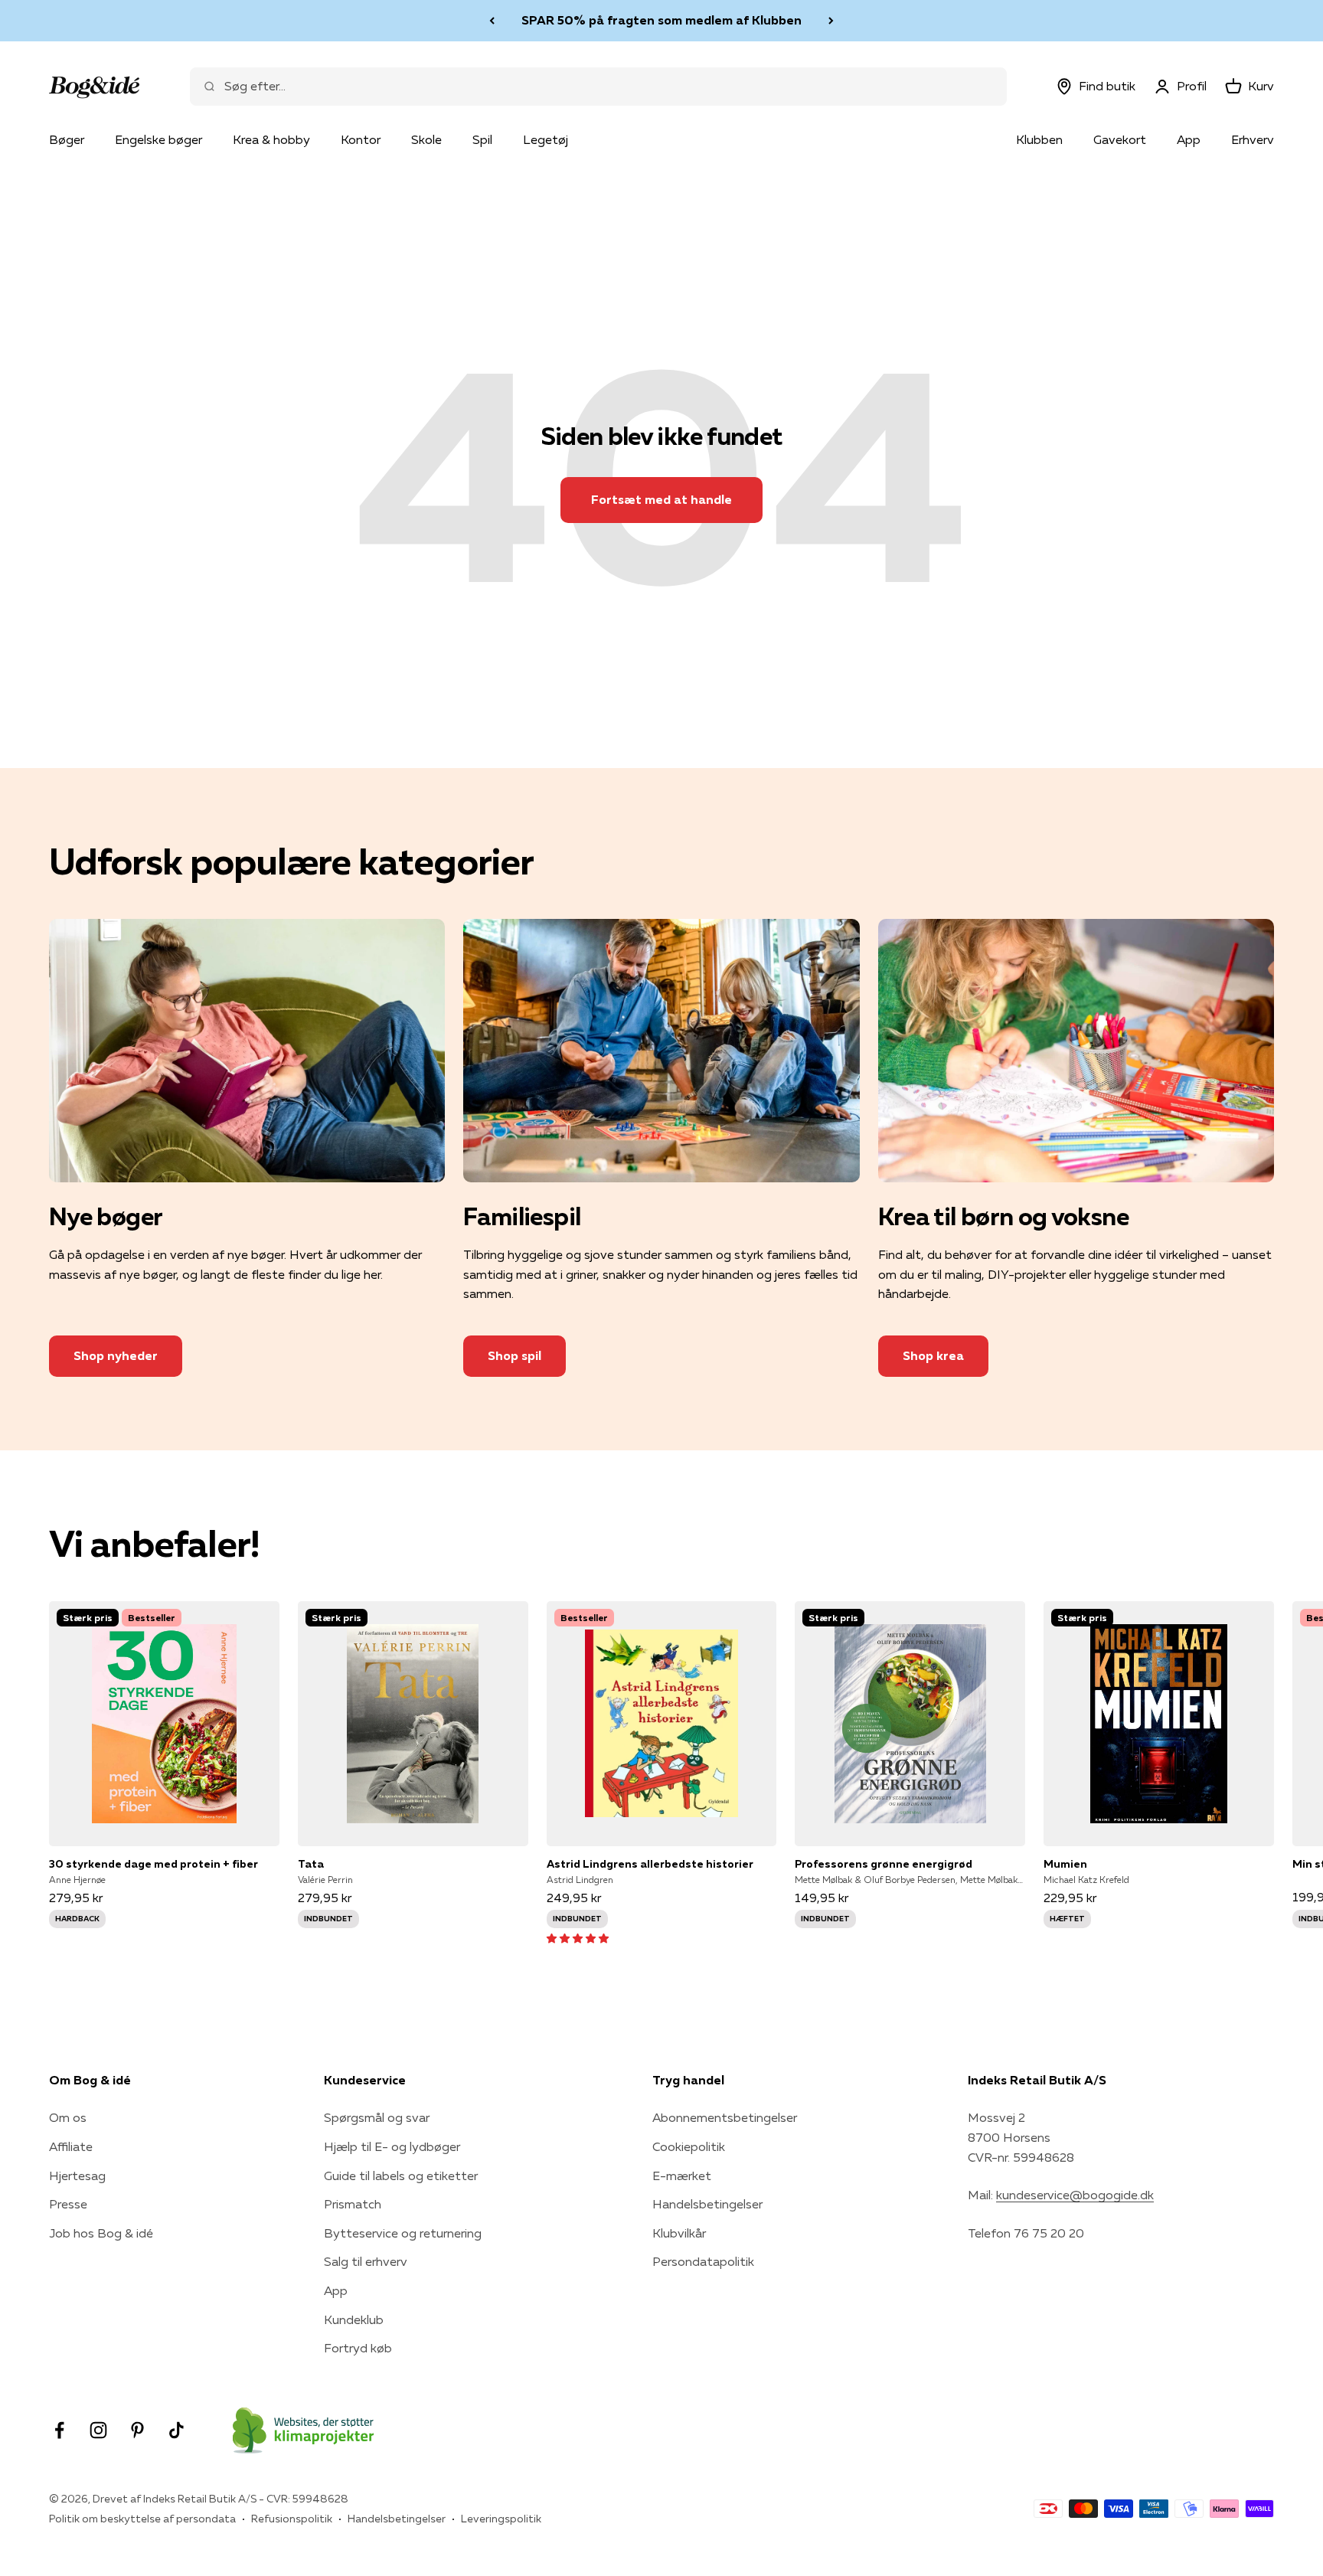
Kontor (361, 139)
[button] (578, 1937)
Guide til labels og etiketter (401, 2176)
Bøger (67, 139)
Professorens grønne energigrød (884, 1864)
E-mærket (682, 2176)
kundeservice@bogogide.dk (1075, 2195)
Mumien (1065, 1864)
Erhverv (1253, 139)
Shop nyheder (116, 1355)
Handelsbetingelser (707, 2204)
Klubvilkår (679, 2233)
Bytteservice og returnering (403, 2233)
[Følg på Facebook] (59, 2430)
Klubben (1039, 139)
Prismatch (353, 2204)
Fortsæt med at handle (661, 499)
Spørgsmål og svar (377, 2117)
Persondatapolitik (703, 2261)
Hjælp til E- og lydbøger (392, 2146)
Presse (68, 2204)
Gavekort (1120, 139)
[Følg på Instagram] (98, 2430)
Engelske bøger (158, 139)
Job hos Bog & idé (101, 2233)
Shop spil (514, 1355)
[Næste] (831, 21)
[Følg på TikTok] (176, 2430)
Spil (482, 139)
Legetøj (546, 139)
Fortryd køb (358, 2348)
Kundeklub (354, 2319)
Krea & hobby (271, 139)
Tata (311, 1864)
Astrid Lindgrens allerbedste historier (650, 1864)
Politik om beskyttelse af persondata (142, 2519)
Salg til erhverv (366, 2261)
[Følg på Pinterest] (137, 2430)
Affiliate (71, 2146)
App (1189, 139)
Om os (68, 2117)
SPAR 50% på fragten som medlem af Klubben (661, 20)
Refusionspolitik (292, 2519)
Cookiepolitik (689, 2146)
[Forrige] (492, 21)
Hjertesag (77, 2176)
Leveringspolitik (501, 2519)
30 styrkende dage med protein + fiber (154, 1864)
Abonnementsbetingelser (725, 2117)
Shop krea (933, 1355)
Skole (426, 139)
